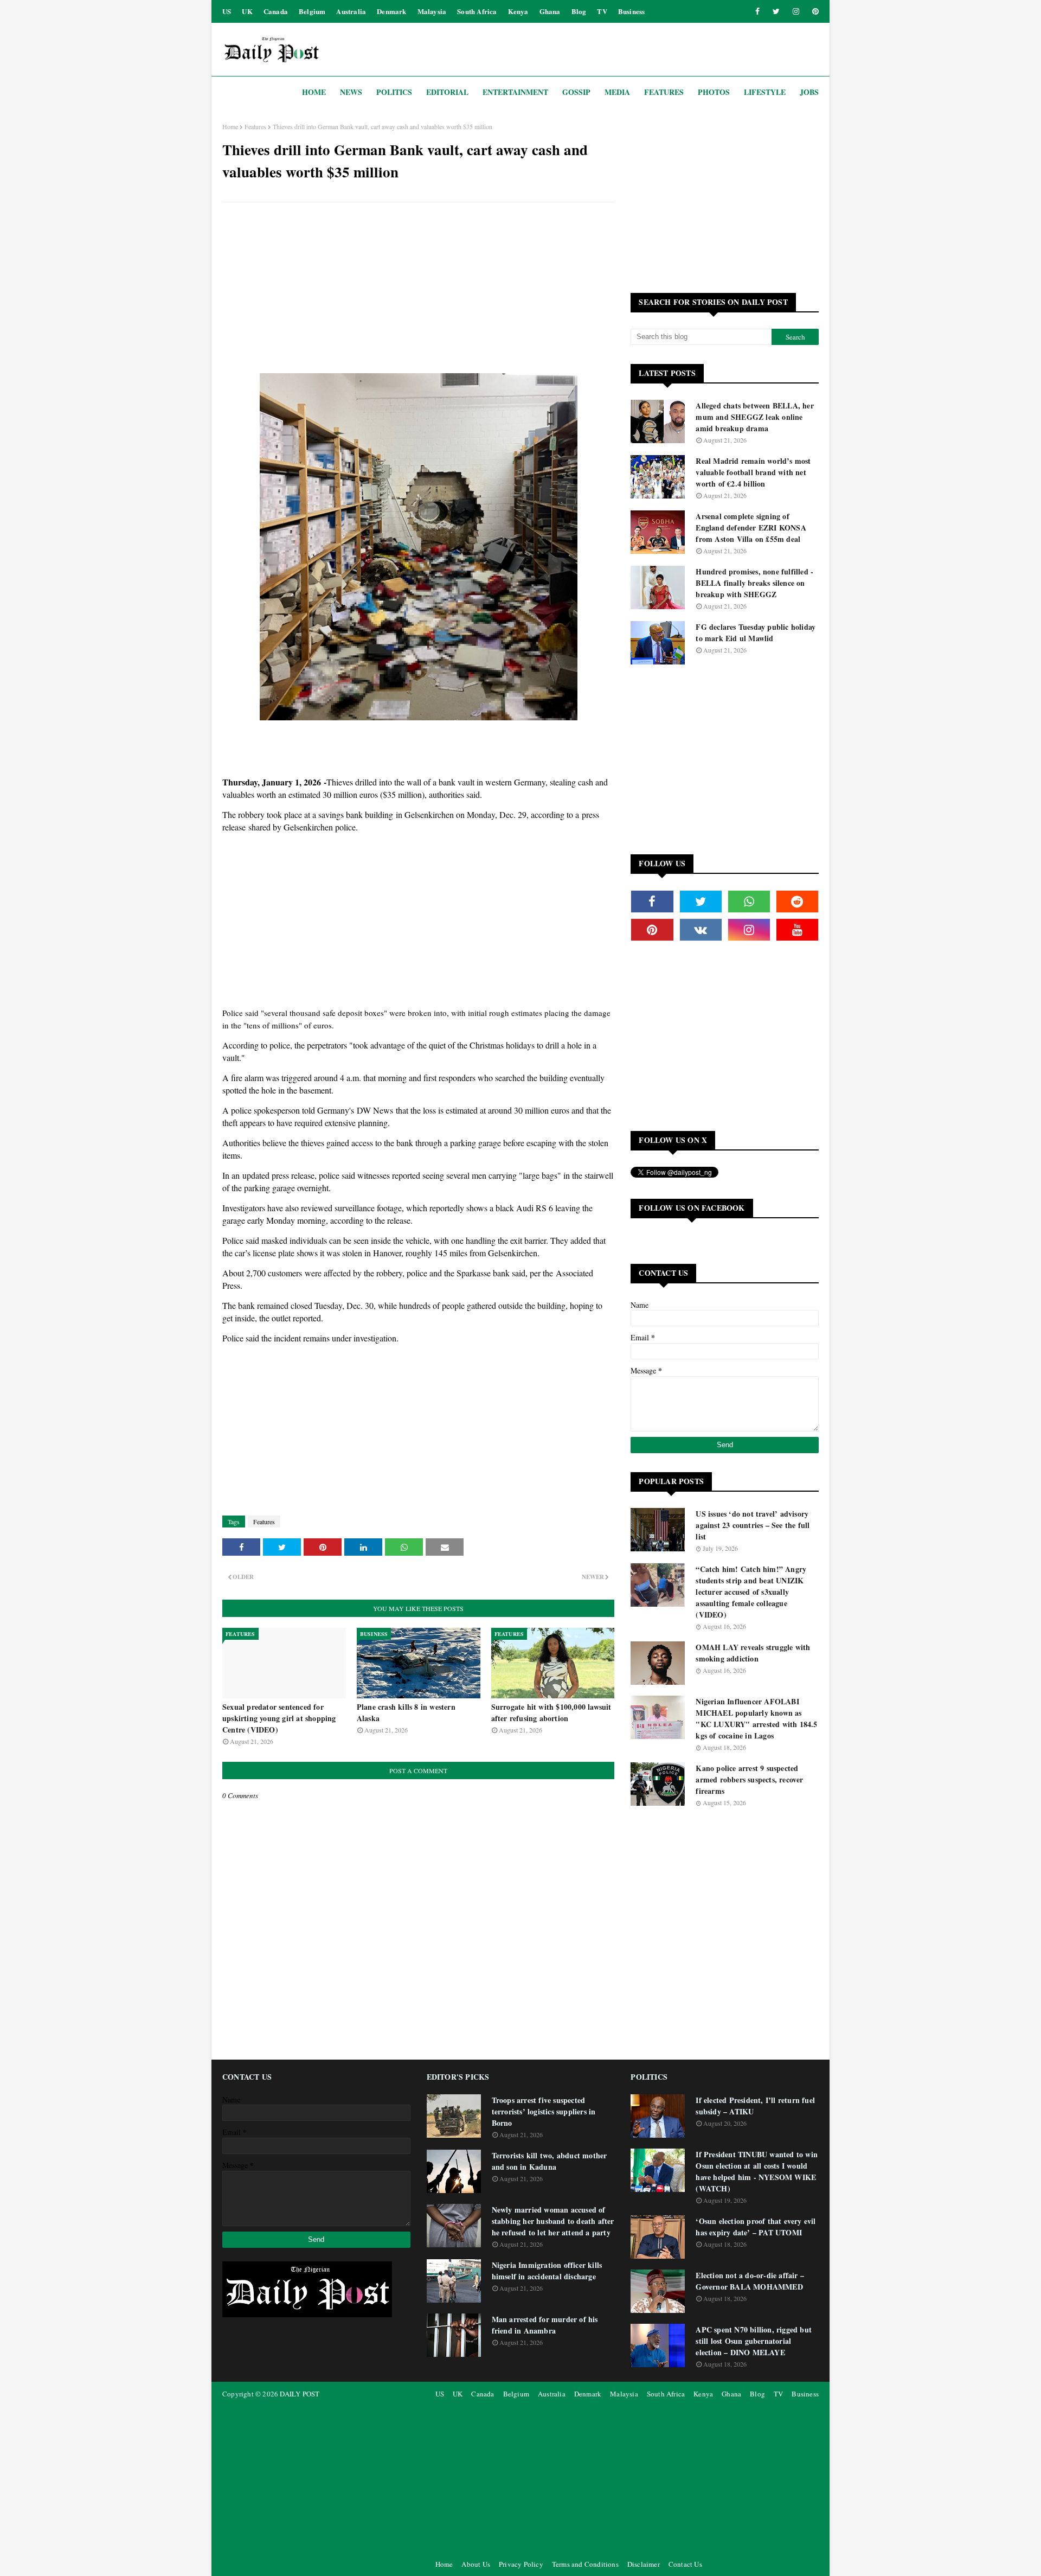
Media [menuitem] (617, 92)
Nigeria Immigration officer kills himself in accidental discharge (547, 2271)
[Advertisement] (418, 289)
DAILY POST (300, 2394)
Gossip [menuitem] (576, 92)
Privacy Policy (521, 2564)
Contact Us (685, 2564)
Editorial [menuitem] (447, 92)
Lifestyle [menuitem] (765, 92)
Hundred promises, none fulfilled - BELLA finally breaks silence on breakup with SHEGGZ (754, 583)
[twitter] (776, 11)
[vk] (701, 930)
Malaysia (432, 11)
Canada (276, 11)
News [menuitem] (351, 92)
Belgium (312, 11)
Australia (351, 11)
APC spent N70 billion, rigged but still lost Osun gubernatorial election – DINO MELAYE (754, 2341)
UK (247, 11)
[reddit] (797, 902)
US (227, 11)
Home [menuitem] (314, 92)
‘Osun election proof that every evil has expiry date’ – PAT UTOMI (756, 2227)
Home (230, 126)
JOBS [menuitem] (809, 92)
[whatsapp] (749, 902)
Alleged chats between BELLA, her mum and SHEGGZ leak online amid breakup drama (754, 417)
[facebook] (757, 11)
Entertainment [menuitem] (515, 92)
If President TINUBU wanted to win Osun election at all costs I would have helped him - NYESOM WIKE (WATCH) (757, 2171)
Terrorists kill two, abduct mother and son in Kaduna (550, 2161)
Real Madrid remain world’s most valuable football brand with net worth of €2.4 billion (753, 472)
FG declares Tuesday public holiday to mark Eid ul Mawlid (756, 632)
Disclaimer (644, 2564)
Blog (579, 11)
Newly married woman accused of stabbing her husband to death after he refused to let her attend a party (553, 2221)
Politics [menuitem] (394, 92)
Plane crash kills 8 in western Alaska (406, 1712)
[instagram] (796, 11)
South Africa (477, 11)
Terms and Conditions (585, 2564)
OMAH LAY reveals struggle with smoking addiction (753, 1653)
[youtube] (797, 930)
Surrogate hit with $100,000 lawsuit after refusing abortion (551, 1712)
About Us (476, 2564)
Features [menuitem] (664, 92)
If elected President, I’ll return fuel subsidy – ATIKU (755, 2106)
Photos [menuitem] (714, 92)
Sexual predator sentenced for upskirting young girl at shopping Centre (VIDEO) (279, 1718)
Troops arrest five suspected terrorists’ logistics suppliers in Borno (544, 2111)
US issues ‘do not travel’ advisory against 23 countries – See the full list (753, 1525)
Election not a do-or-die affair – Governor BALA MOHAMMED (750, 2281)
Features (255, 126)
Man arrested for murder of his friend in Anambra (545, 2325)
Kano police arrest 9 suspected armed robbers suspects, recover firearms (749, 1779)
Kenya (518, 11)
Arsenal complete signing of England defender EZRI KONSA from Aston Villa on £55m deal (751, 528)
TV (602, 11)
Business (632, 11)
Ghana (550, 11)
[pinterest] (814, 11)
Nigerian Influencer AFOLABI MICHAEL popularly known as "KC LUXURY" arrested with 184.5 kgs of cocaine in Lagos (756, 1718)
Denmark (391, 11)
